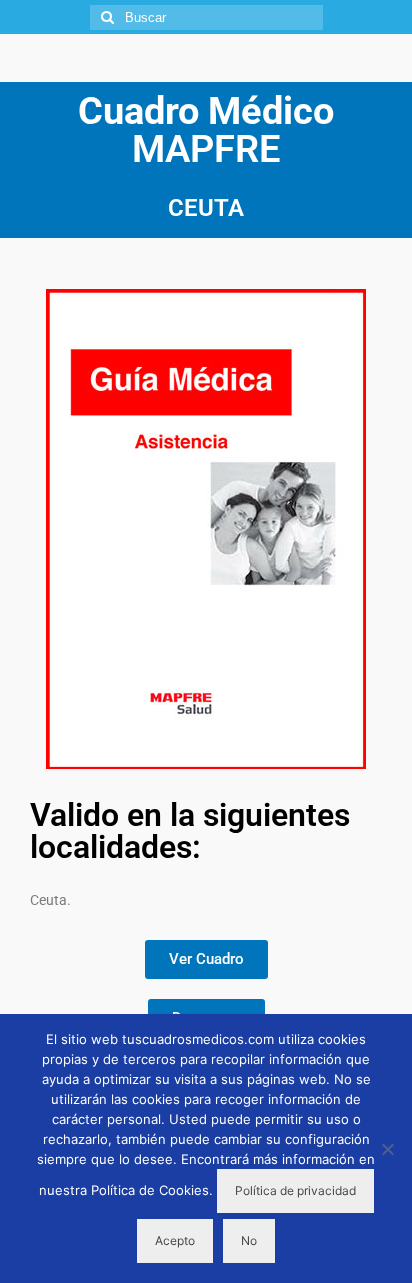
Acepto (175, 1240)
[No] (387, 1149)
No (249, 1240)
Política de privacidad (295, 1190)
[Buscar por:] (206, 17)
